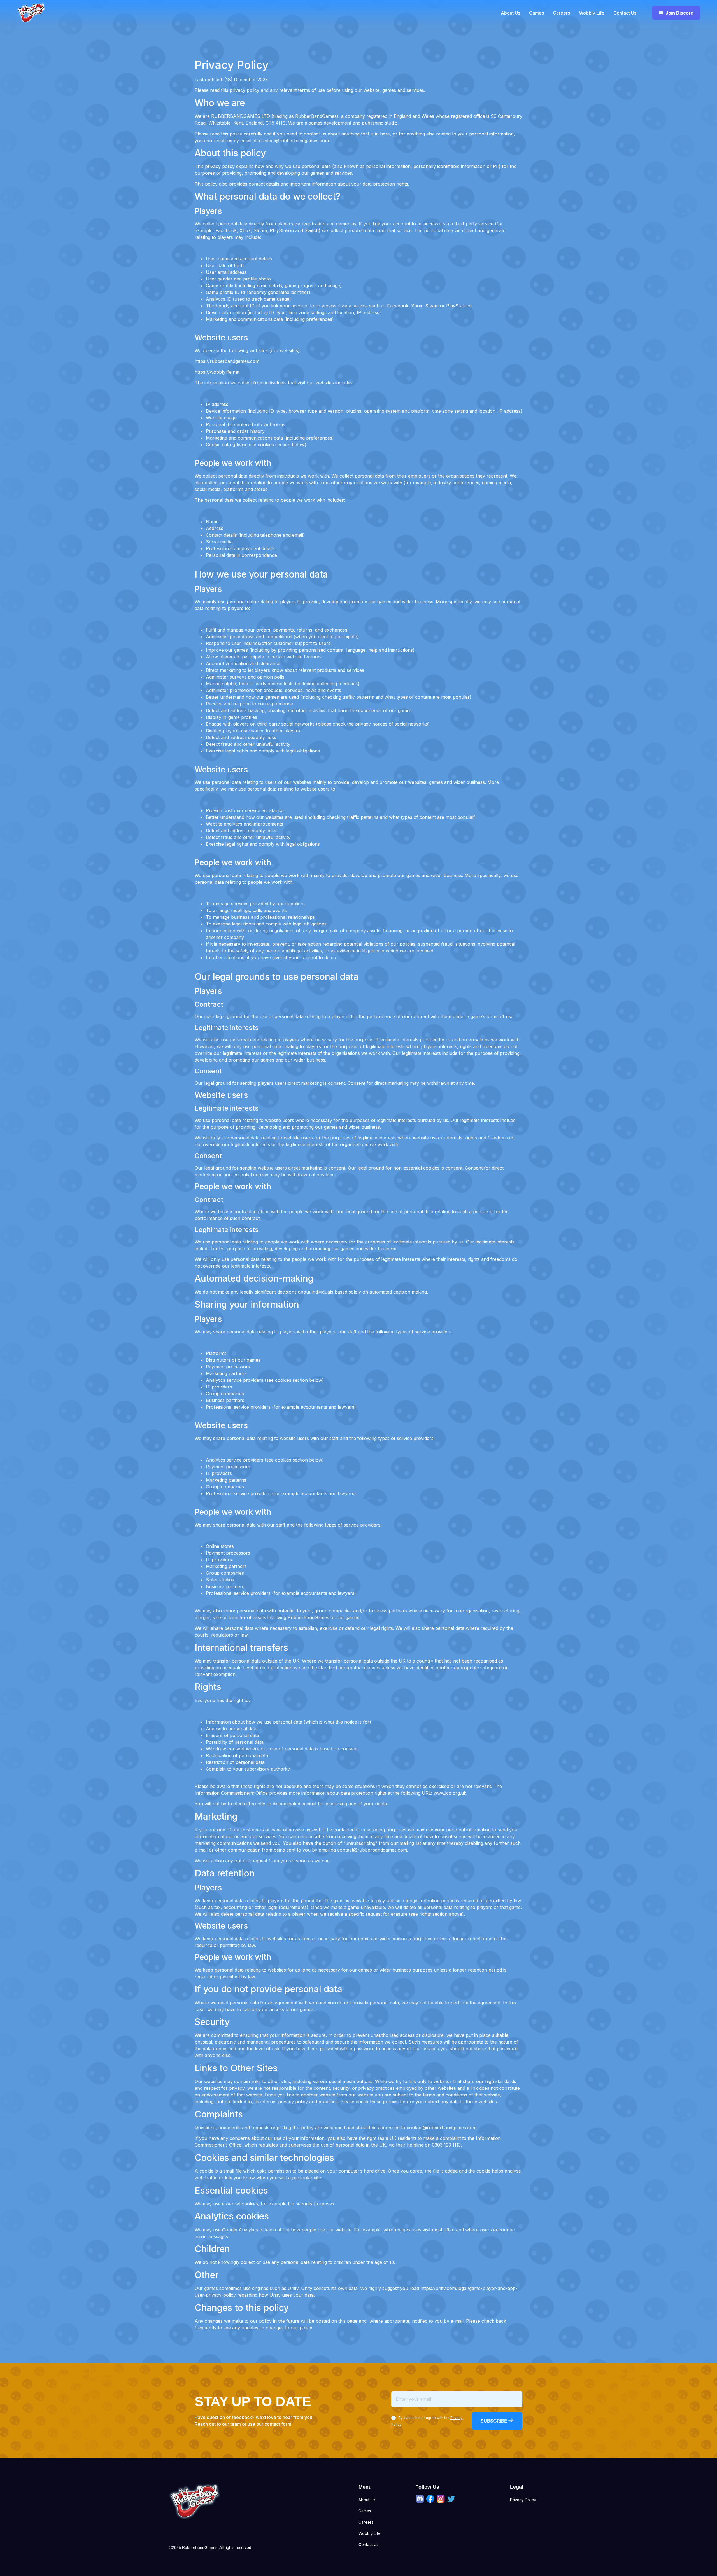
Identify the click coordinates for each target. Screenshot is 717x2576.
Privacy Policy (523, 2500)
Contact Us (625, 13)
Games (536, 13)
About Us (510, 13)
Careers (561, 13)
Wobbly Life (592, 13)
